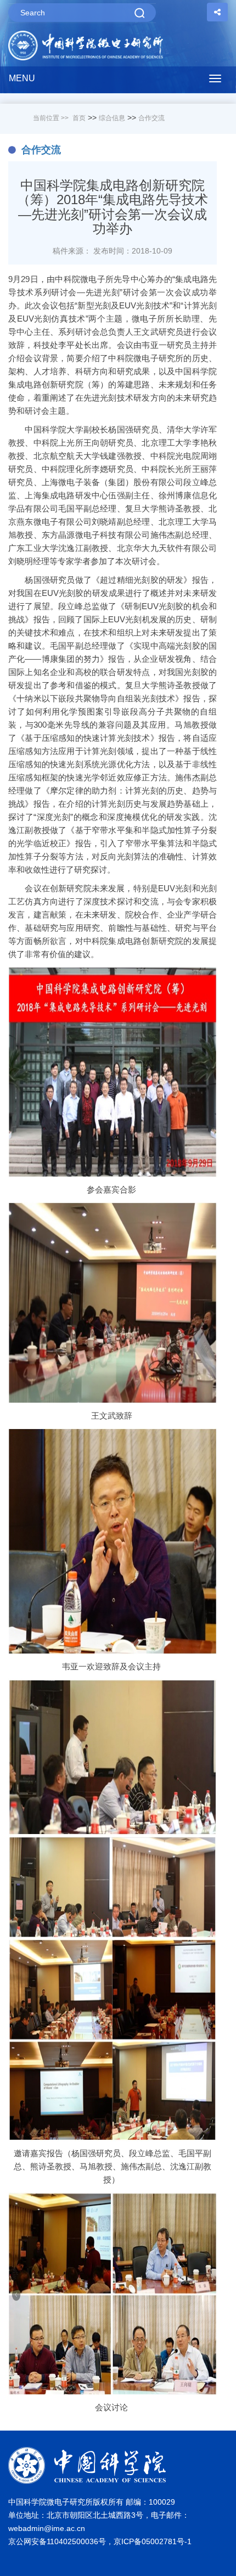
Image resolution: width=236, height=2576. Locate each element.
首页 (79, 118)
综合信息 (112, 118)
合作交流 (151, 118)
